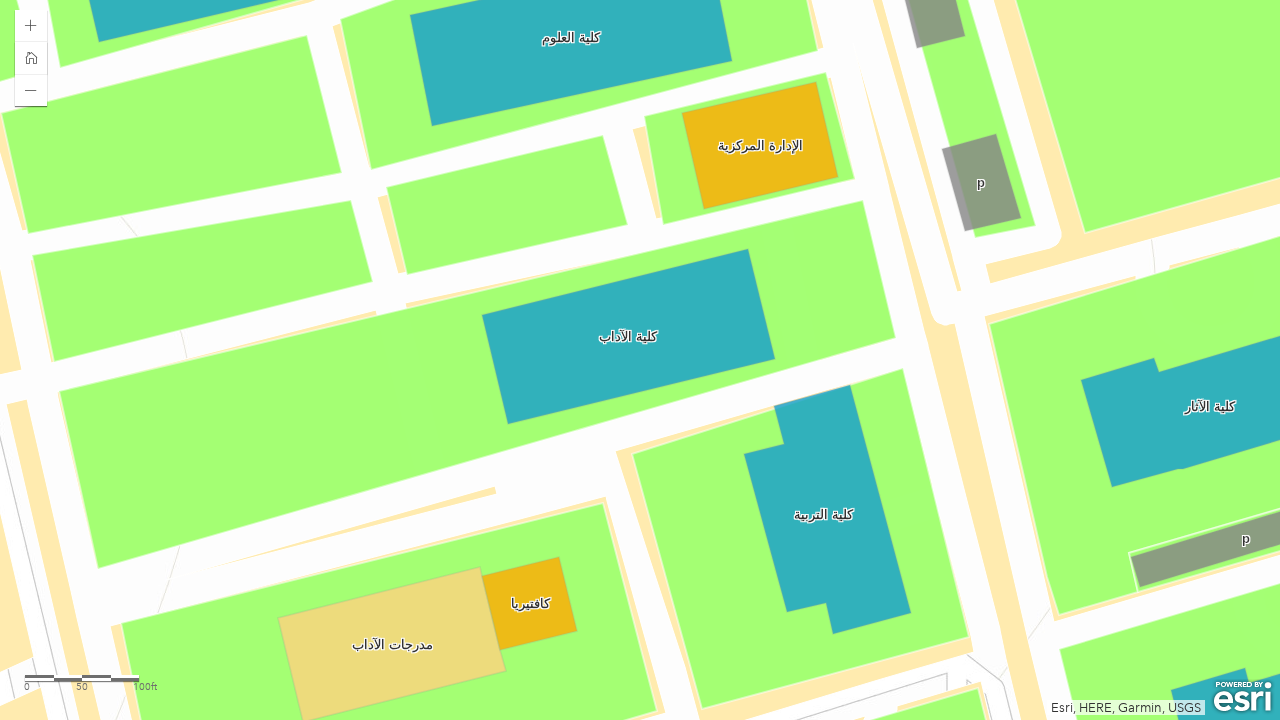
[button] (31, 26)
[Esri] (1242, 697)
